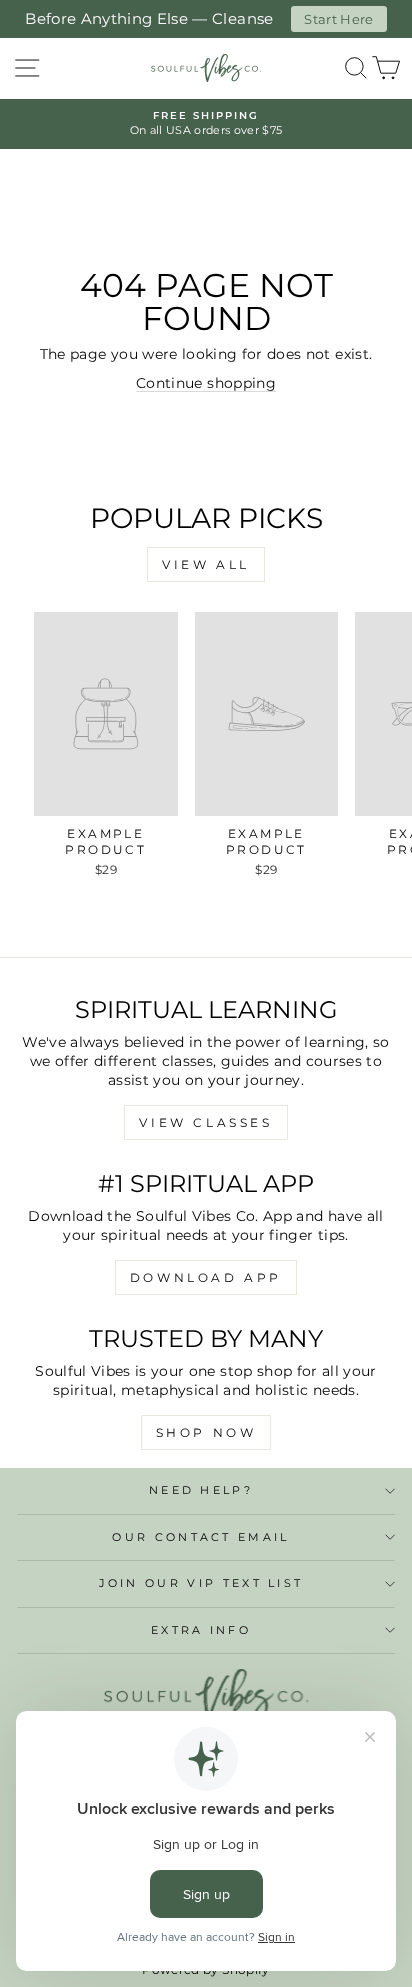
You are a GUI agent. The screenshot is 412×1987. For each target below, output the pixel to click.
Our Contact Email (200, 1537)
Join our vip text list (201, 1583)
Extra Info (201, 1630)
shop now (206, 1432)
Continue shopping (206, 383)
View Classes (205, 1122)
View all (206, 564)
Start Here (338, 19)
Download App (206, 1277)
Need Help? (201, 1490)
